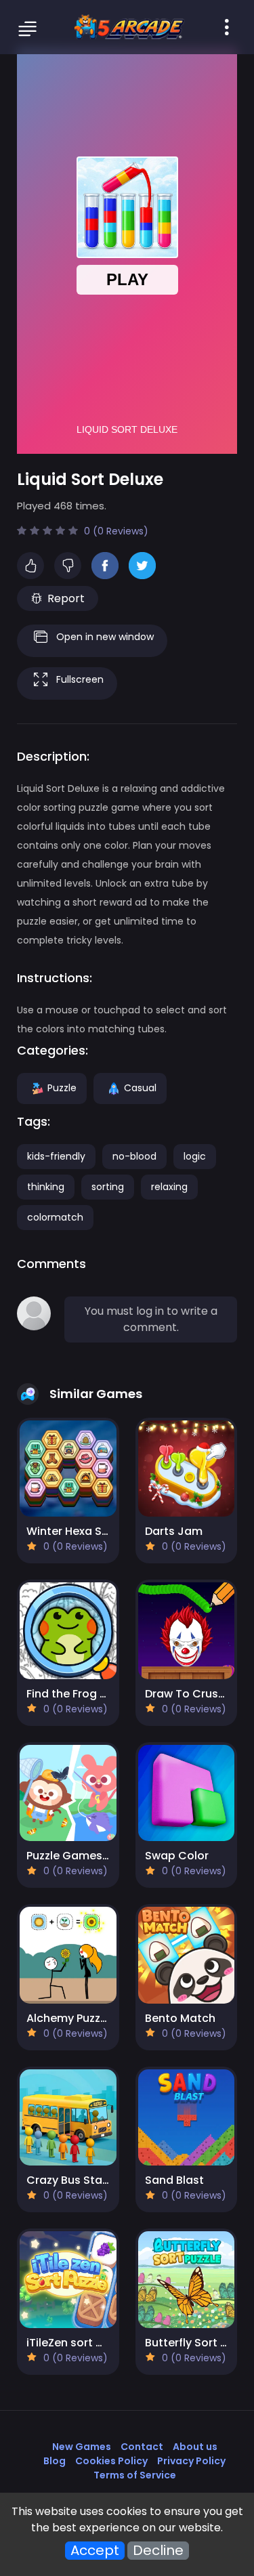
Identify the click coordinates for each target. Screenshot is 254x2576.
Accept (95, 2551)
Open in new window (105, 637)
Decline (158, 2551)
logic (195, 1156)
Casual (140, 1087)
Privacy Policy (191, 2461)
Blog (55, 2461)
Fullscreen (80, 679)
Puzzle (62, 1087)
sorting (108, 1187)
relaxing (169, 1187)
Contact (142, 2447)
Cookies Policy (111, 2461)
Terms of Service (135, 2475)
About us (195, 2447)
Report (66, 598)
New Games (82, 2447)
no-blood (134, 1156)
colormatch (55, 1217)
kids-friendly (56, 1156)
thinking (46, 1187)
